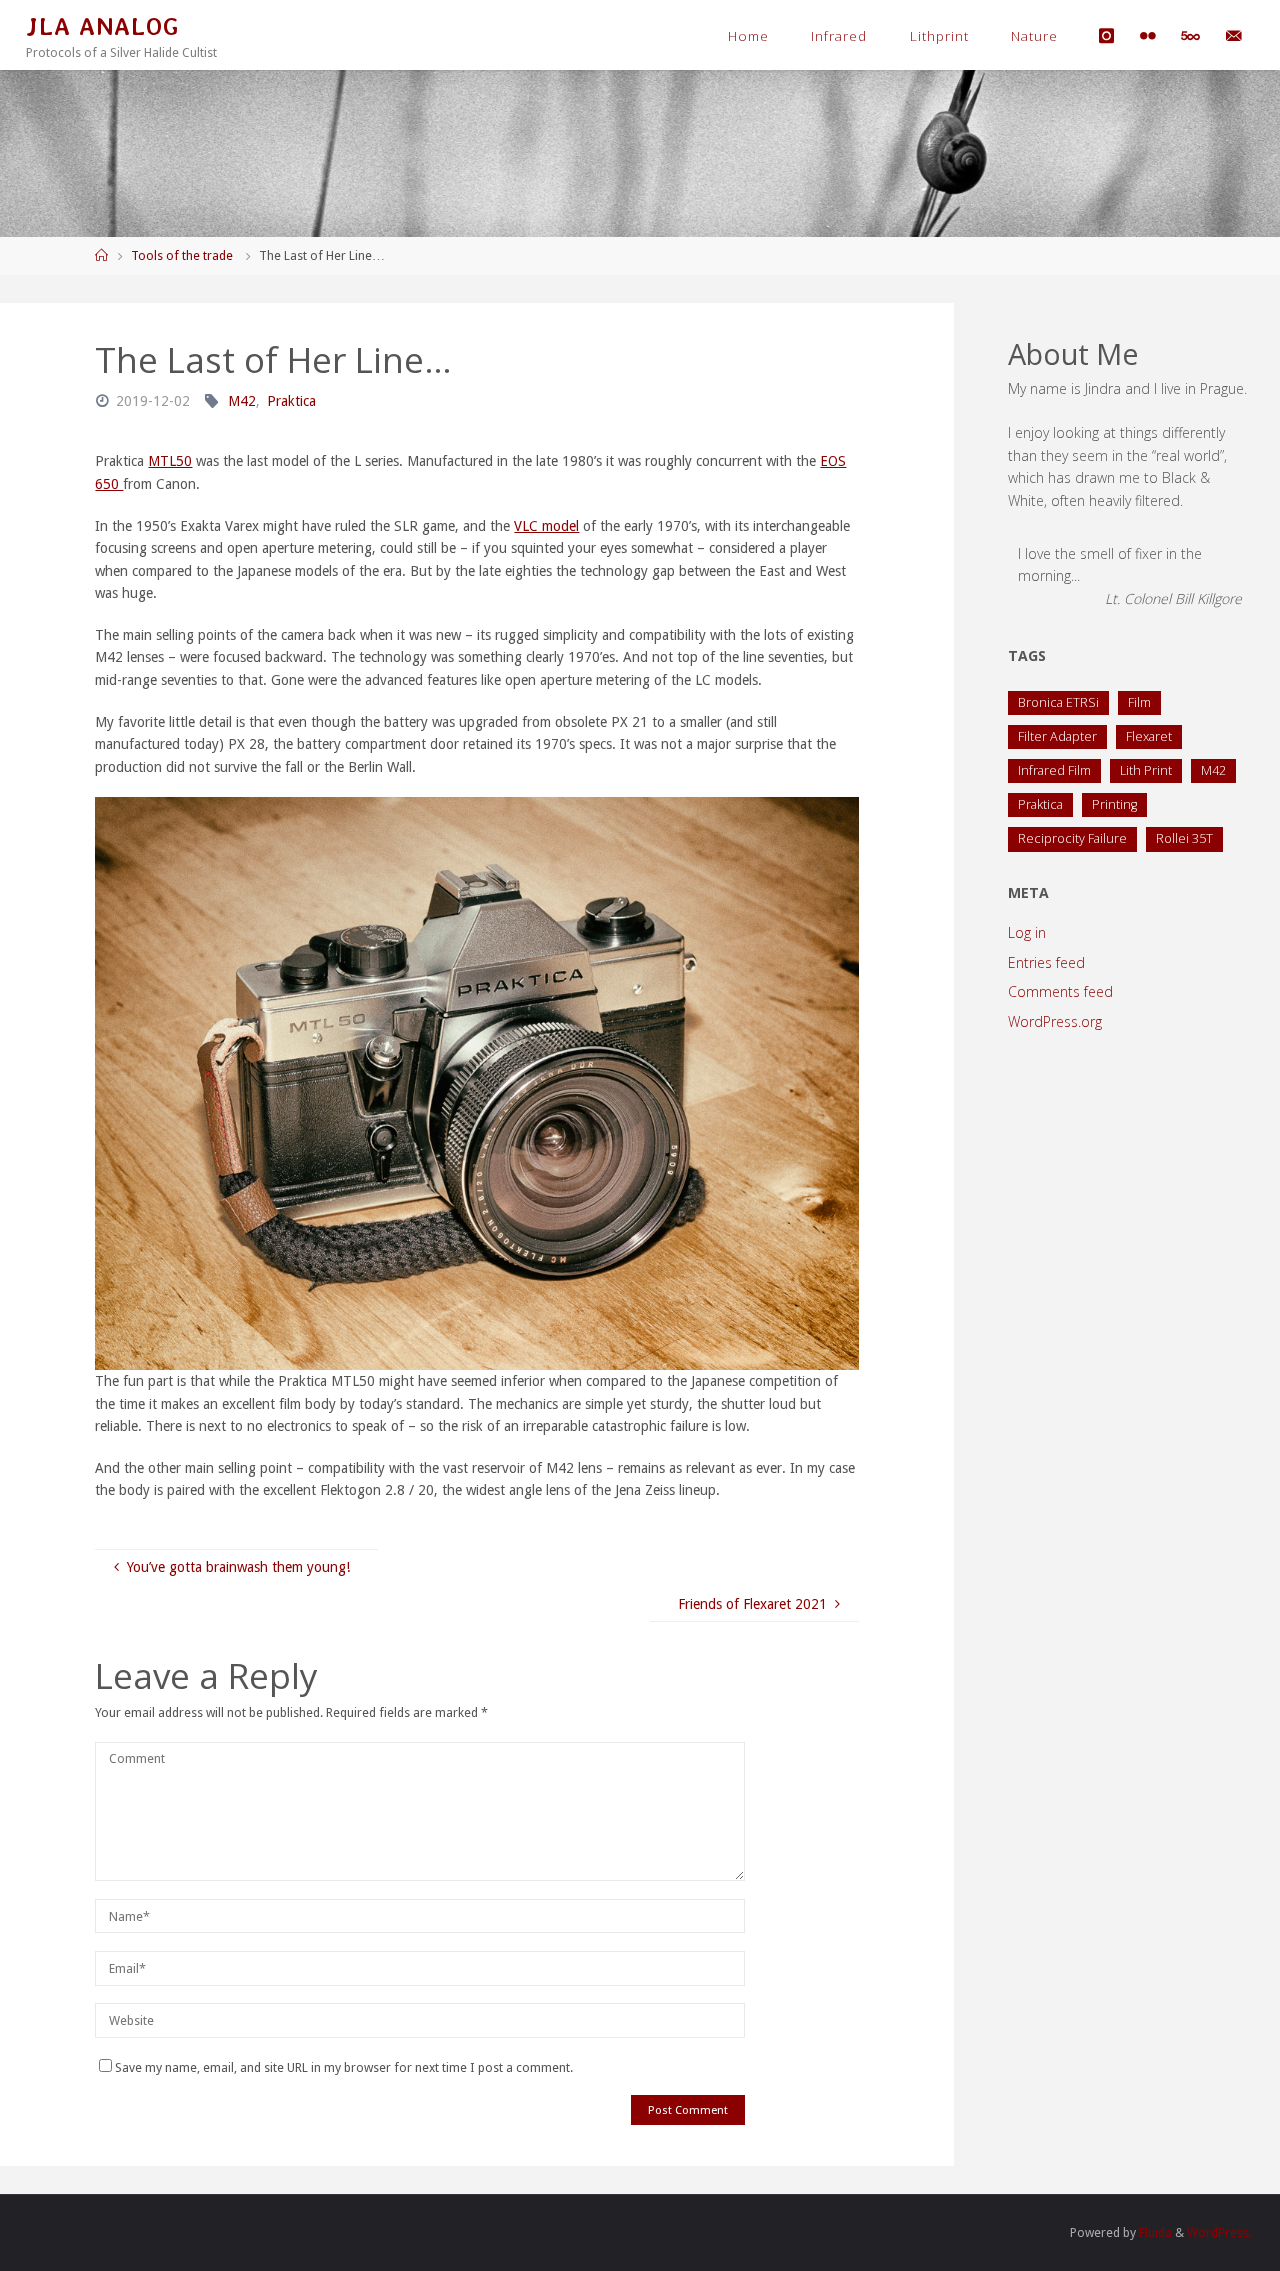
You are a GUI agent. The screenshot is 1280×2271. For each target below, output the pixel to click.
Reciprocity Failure (1072, 838)
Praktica (291, 401)
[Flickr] (1147, 35)
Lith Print (1146, 770)
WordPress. (1219, 2232)
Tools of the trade (182, 255)
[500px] (1190, 35)
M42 (242, 401)
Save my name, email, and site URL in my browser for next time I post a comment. (344, 2067)
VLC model (546, 526)
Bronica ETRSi (1058, 702)
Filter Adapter (1057, 736)
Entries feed (1046, 962)
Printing (1114, 804)
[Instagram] (1107, 35)
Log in (1027, 932)
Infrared (839, 36)
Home (748, 36)
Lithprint (939, 36)
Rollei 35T (1184, 838)
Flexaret (1149, 736)
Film (1139, 702)
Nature (1034, 36)
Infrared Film (1054, 770)
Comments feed (1060, 991)
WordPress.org (1055, 1021)
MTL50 (170, 461)
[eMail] (1233, 35)
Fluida (1154, 2232)
